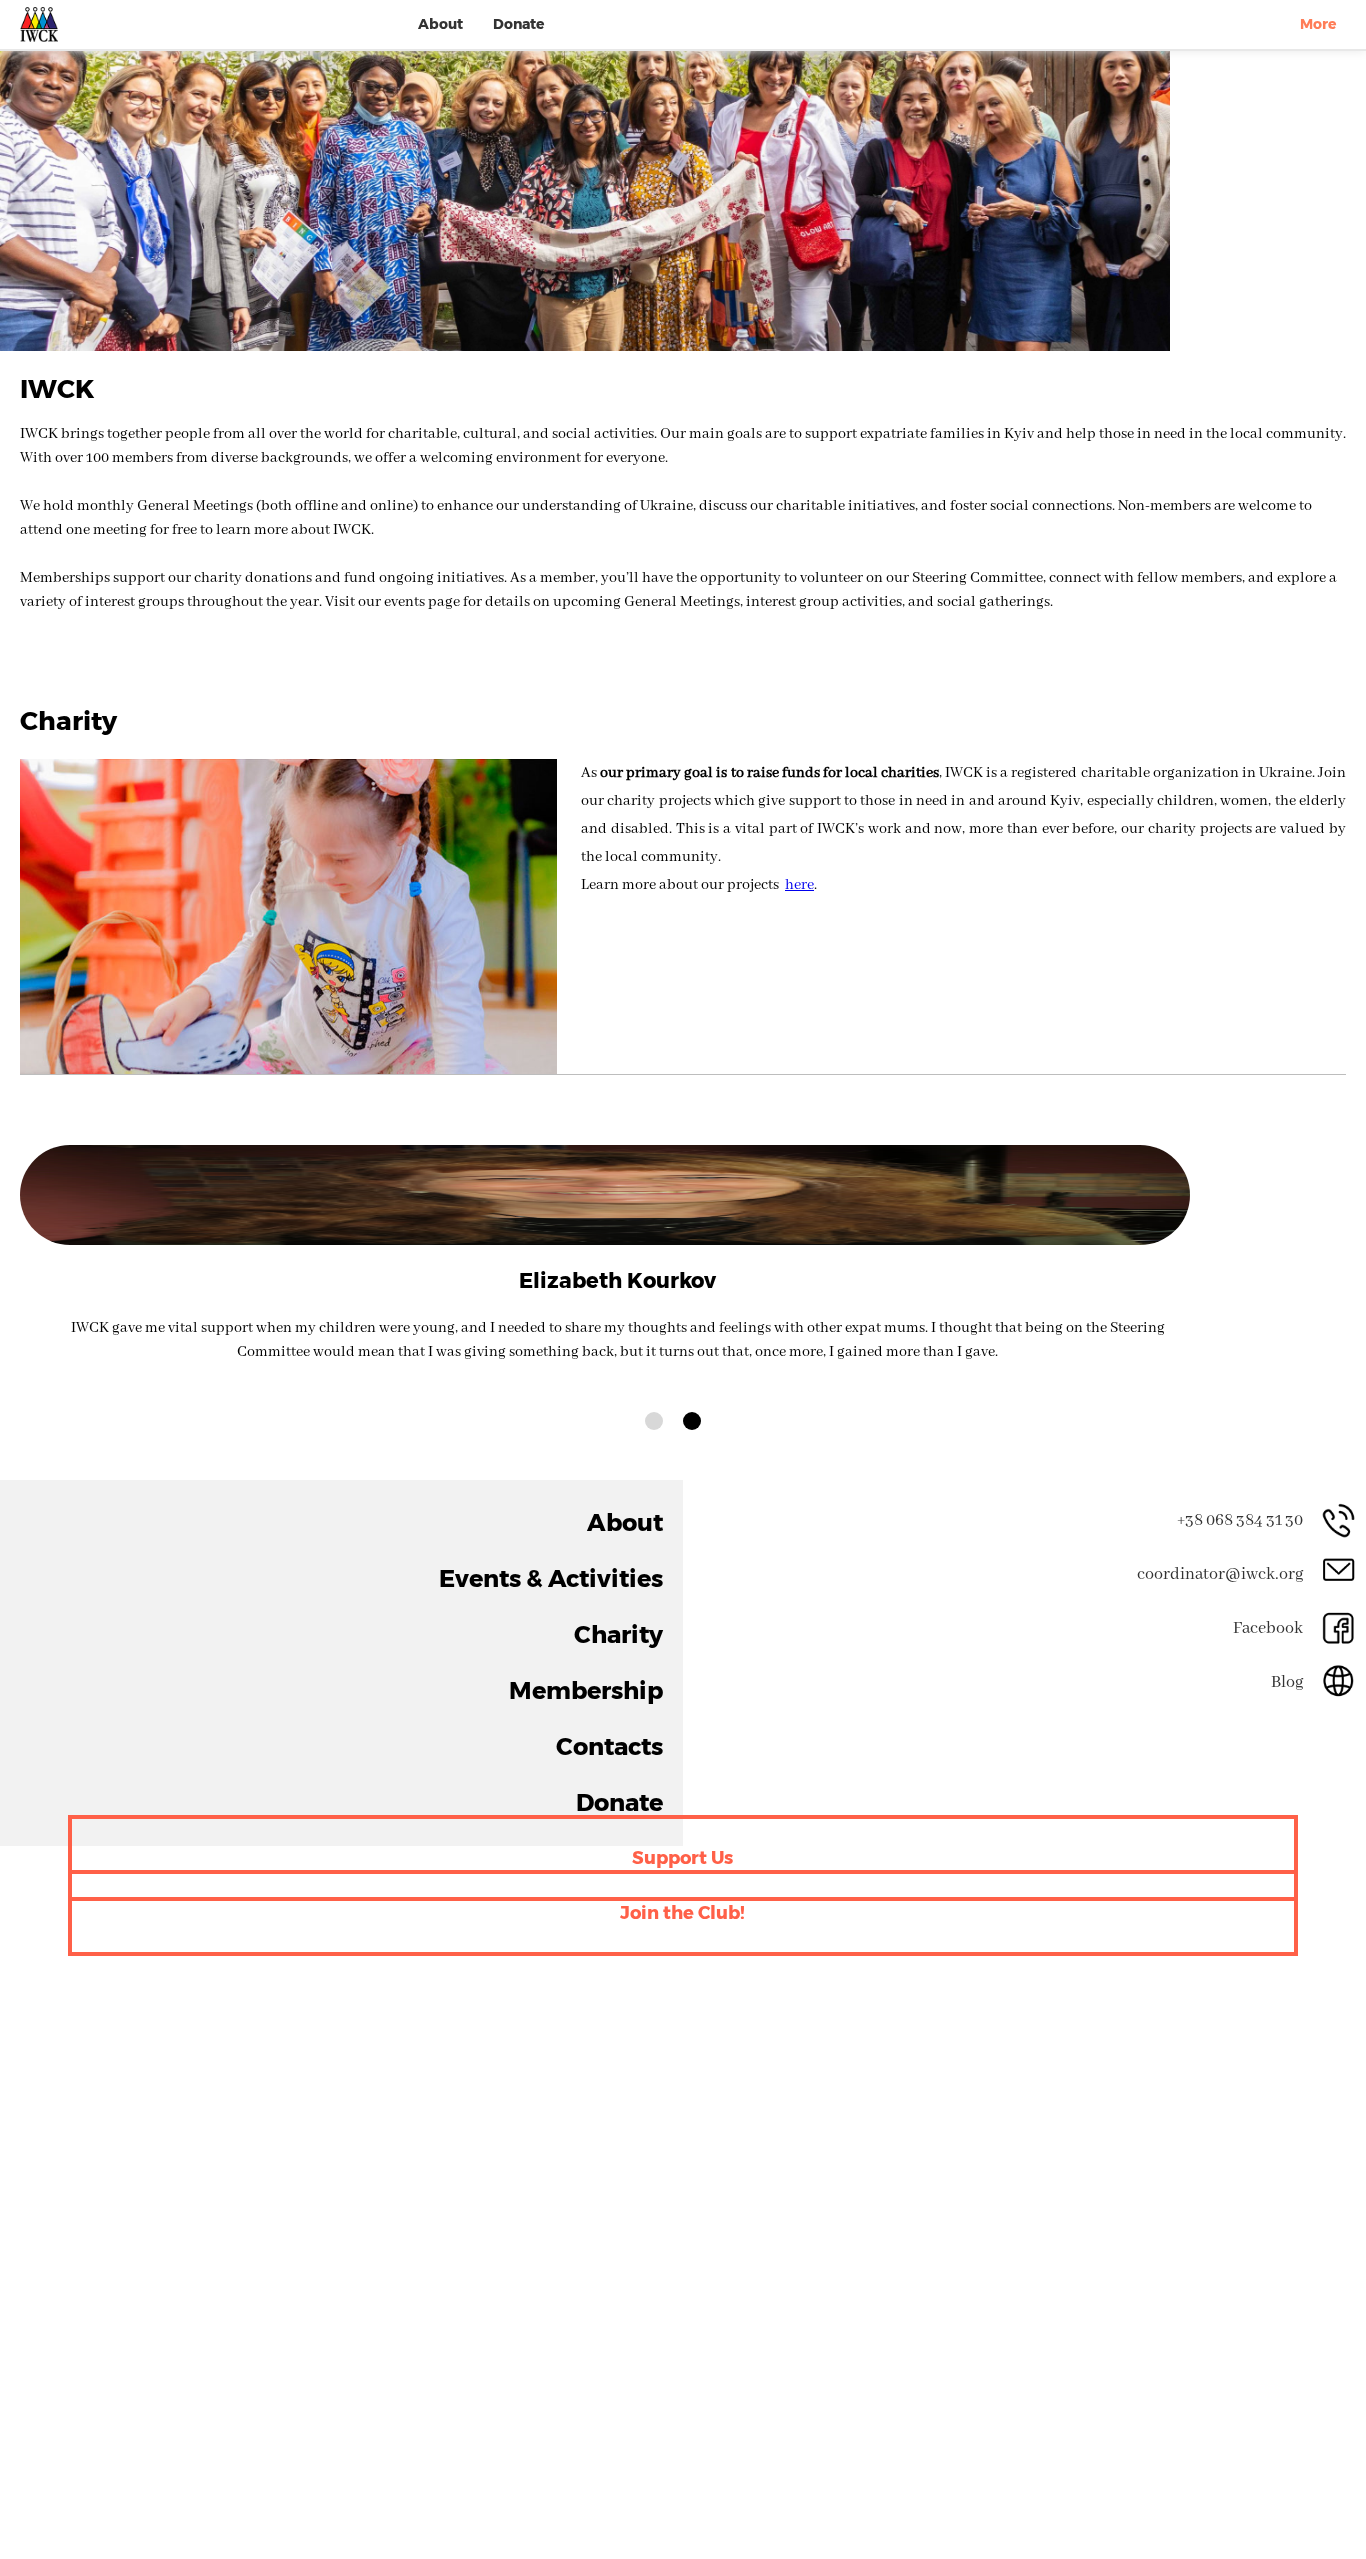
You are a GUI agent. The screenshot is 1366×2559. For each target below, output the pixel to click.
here (799, 885)
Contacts (628, 1685)
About (440, 24)
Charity (635, 1600)
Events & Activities (591, 1558)
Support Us (682, 1801)
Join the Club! (682, 1856)
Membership (614, 1643)
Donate (518, 24)
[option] (585, 201)
